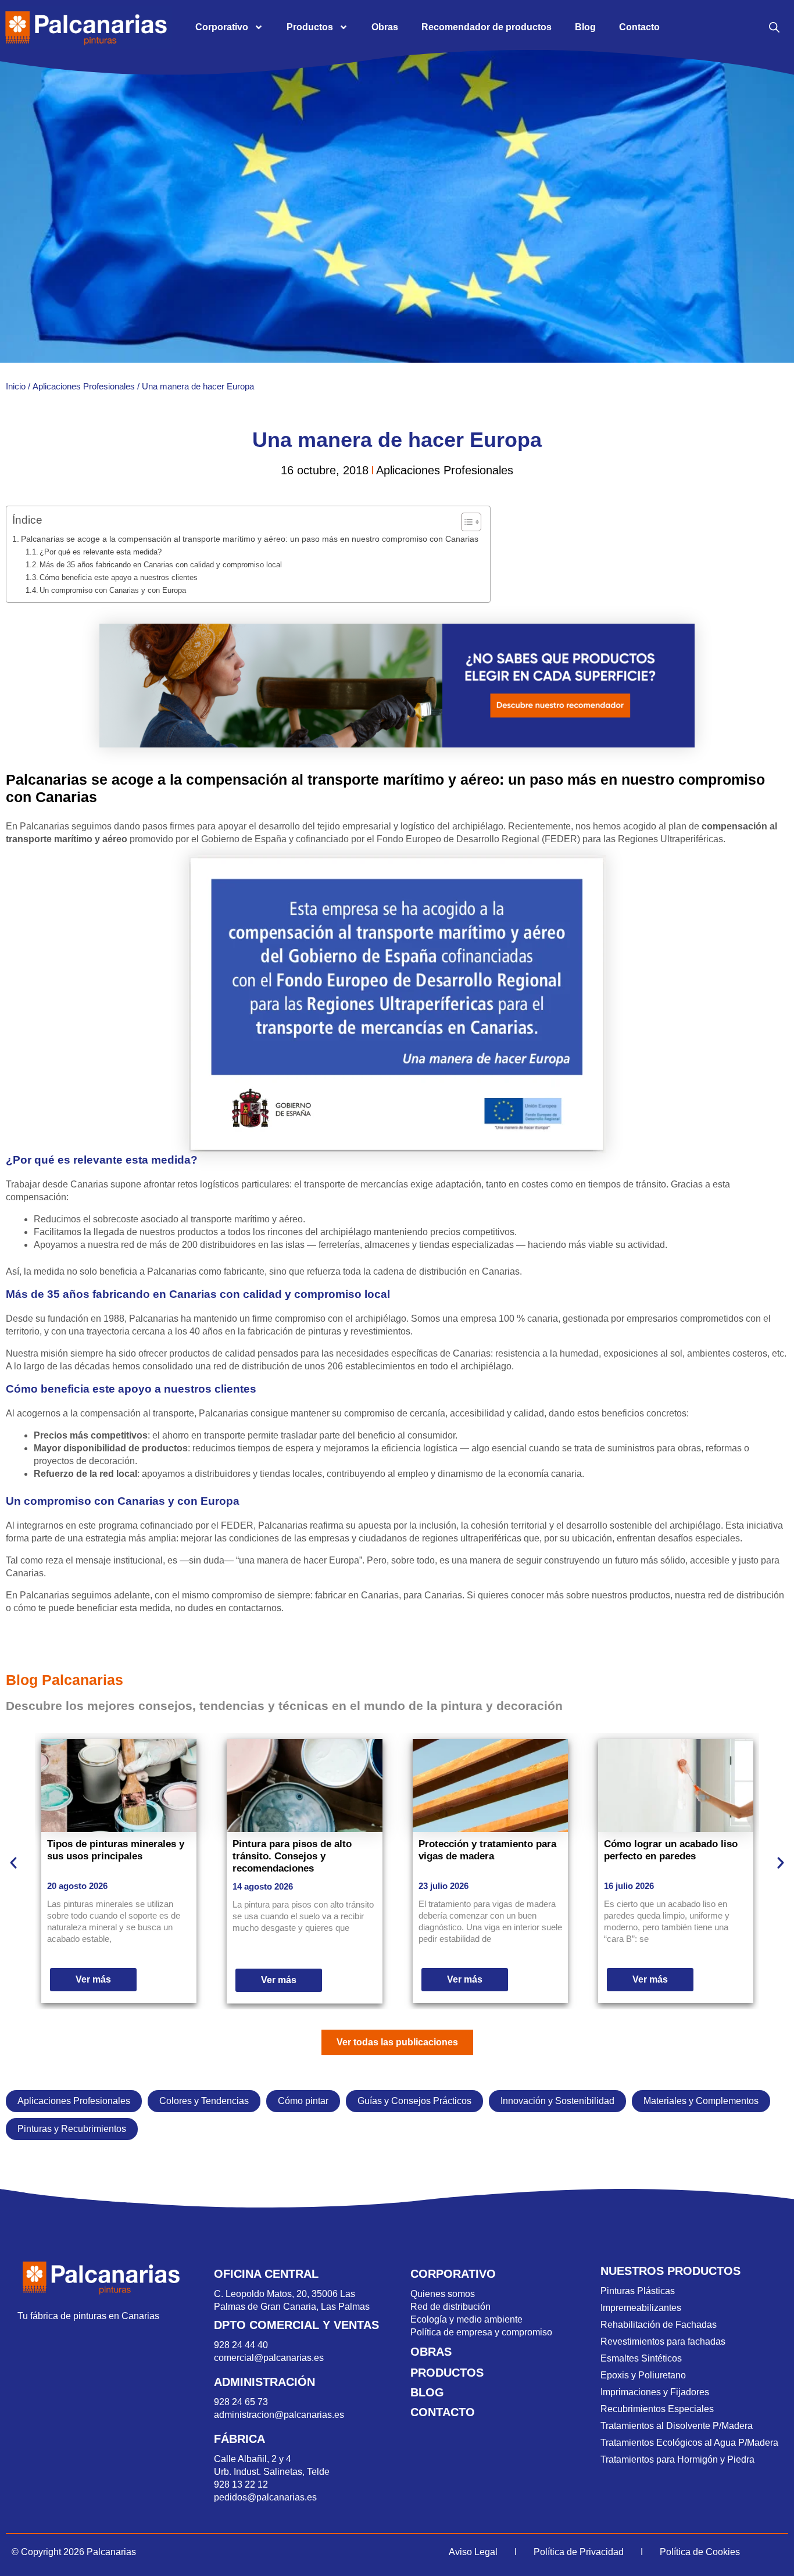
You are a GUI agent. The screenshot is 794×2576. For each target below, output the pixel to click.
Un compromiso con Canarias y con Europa (113, 590)
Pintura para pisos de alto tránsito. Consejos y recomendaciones (292, 1856)
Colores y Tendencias (204, 2101)
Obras (385, 27)
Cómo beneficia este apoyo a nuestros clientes (119, 577)
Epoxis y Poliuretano (643, 2375)
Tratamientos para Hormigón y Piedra (677, 2459)
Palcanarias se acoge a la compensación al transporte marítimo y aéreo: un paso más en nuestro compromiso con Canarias (250, 539)
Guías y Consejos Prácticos (414, 2101)
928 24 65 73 (241, 2402)
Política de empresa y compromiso (481, 2332)
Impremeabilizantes (641, 2308)
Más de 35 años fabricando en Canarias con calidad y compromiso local (161, 565)
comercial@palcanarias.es (269, 2358)
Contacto (639, 27)
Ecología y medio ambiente (466, 2319)
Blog (585, 27)
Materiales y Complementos (701, 2101)
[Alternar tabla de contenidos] (465, 522)
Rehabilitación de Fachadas (659, 2325)
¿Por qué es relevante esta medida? (101, 552)
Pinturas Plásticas (638, 2291)
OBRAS (431, 2352)
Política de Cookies (700, 2552)
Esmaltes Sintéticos (641, 2358)
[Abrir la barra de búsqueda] (774, 27)
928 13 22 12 (241, 2484)
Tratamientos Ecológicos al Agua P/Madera (689, 2443)
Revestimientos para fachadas (663, 2341)
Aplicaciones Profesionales (84, 386)
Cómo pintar (303, 2101)
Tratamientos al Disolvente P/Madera (677, 2426)
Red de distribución (450, 2307)
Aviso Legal (473, 2552)
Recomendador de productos (487, 27)
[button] (13, 1863)
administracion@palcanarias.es (279, 2415)
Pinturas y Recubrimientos (72, 2129)
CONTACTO (443, 2412)
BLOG (427, 2392)
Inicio (16, 386)
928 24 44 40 (242, 2345)
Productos (310, 27)
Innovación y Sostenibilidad (557, 2101)
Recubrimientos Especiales (657, 2409)
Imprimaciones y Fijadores (655, 2392)
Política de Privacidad (579, 2552)
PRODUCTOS (447, 2373)
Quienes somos (443, 2294)
